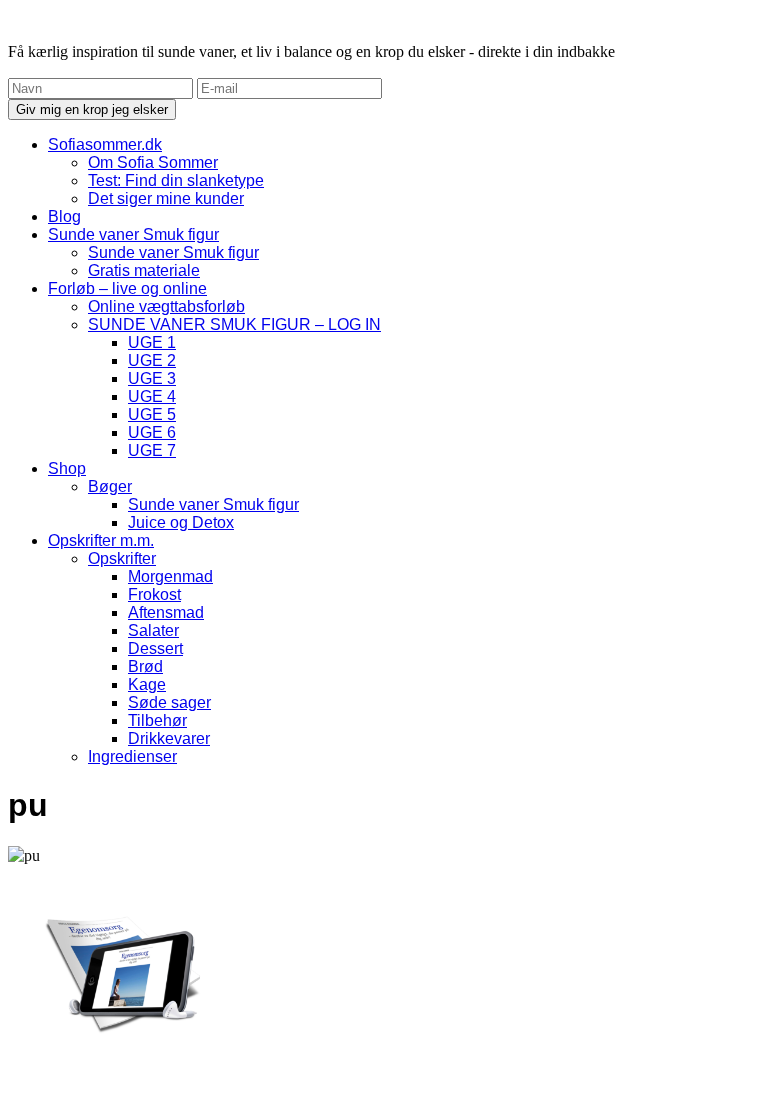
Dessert (155, 648)
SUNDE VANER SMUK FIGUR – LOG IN (234, 324)
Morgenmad (170, 576)
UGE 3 (152, 378)
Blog (64, 216)
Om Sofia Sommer (153, 162)
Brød (145, 666)
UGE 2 (152, 360)
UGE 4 (152, 396)
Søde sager (169, 702)
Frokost (154, 594)
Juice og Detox (181, 522)
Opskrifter (122, 558)
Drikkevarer (169, 738)
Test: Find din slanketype (176, 180)
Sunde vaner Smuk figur (133, 234)
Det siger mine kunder (166, 198)
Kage (147, 684)
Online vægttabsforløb (166, 306)
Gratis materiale (144, 270)
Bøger (110, 486)
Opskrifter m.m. (101, 540)
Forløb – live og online (127, 288)
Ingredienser (132, 756)
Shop (67, 468)
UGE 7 (152, 450)
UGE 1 (152, 342)
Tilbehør (157, 720)
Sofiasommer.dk (105, 144)
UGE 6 (152, 432)
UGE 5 (152, 414)
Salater (153, 630)
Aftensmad (166, 612)
